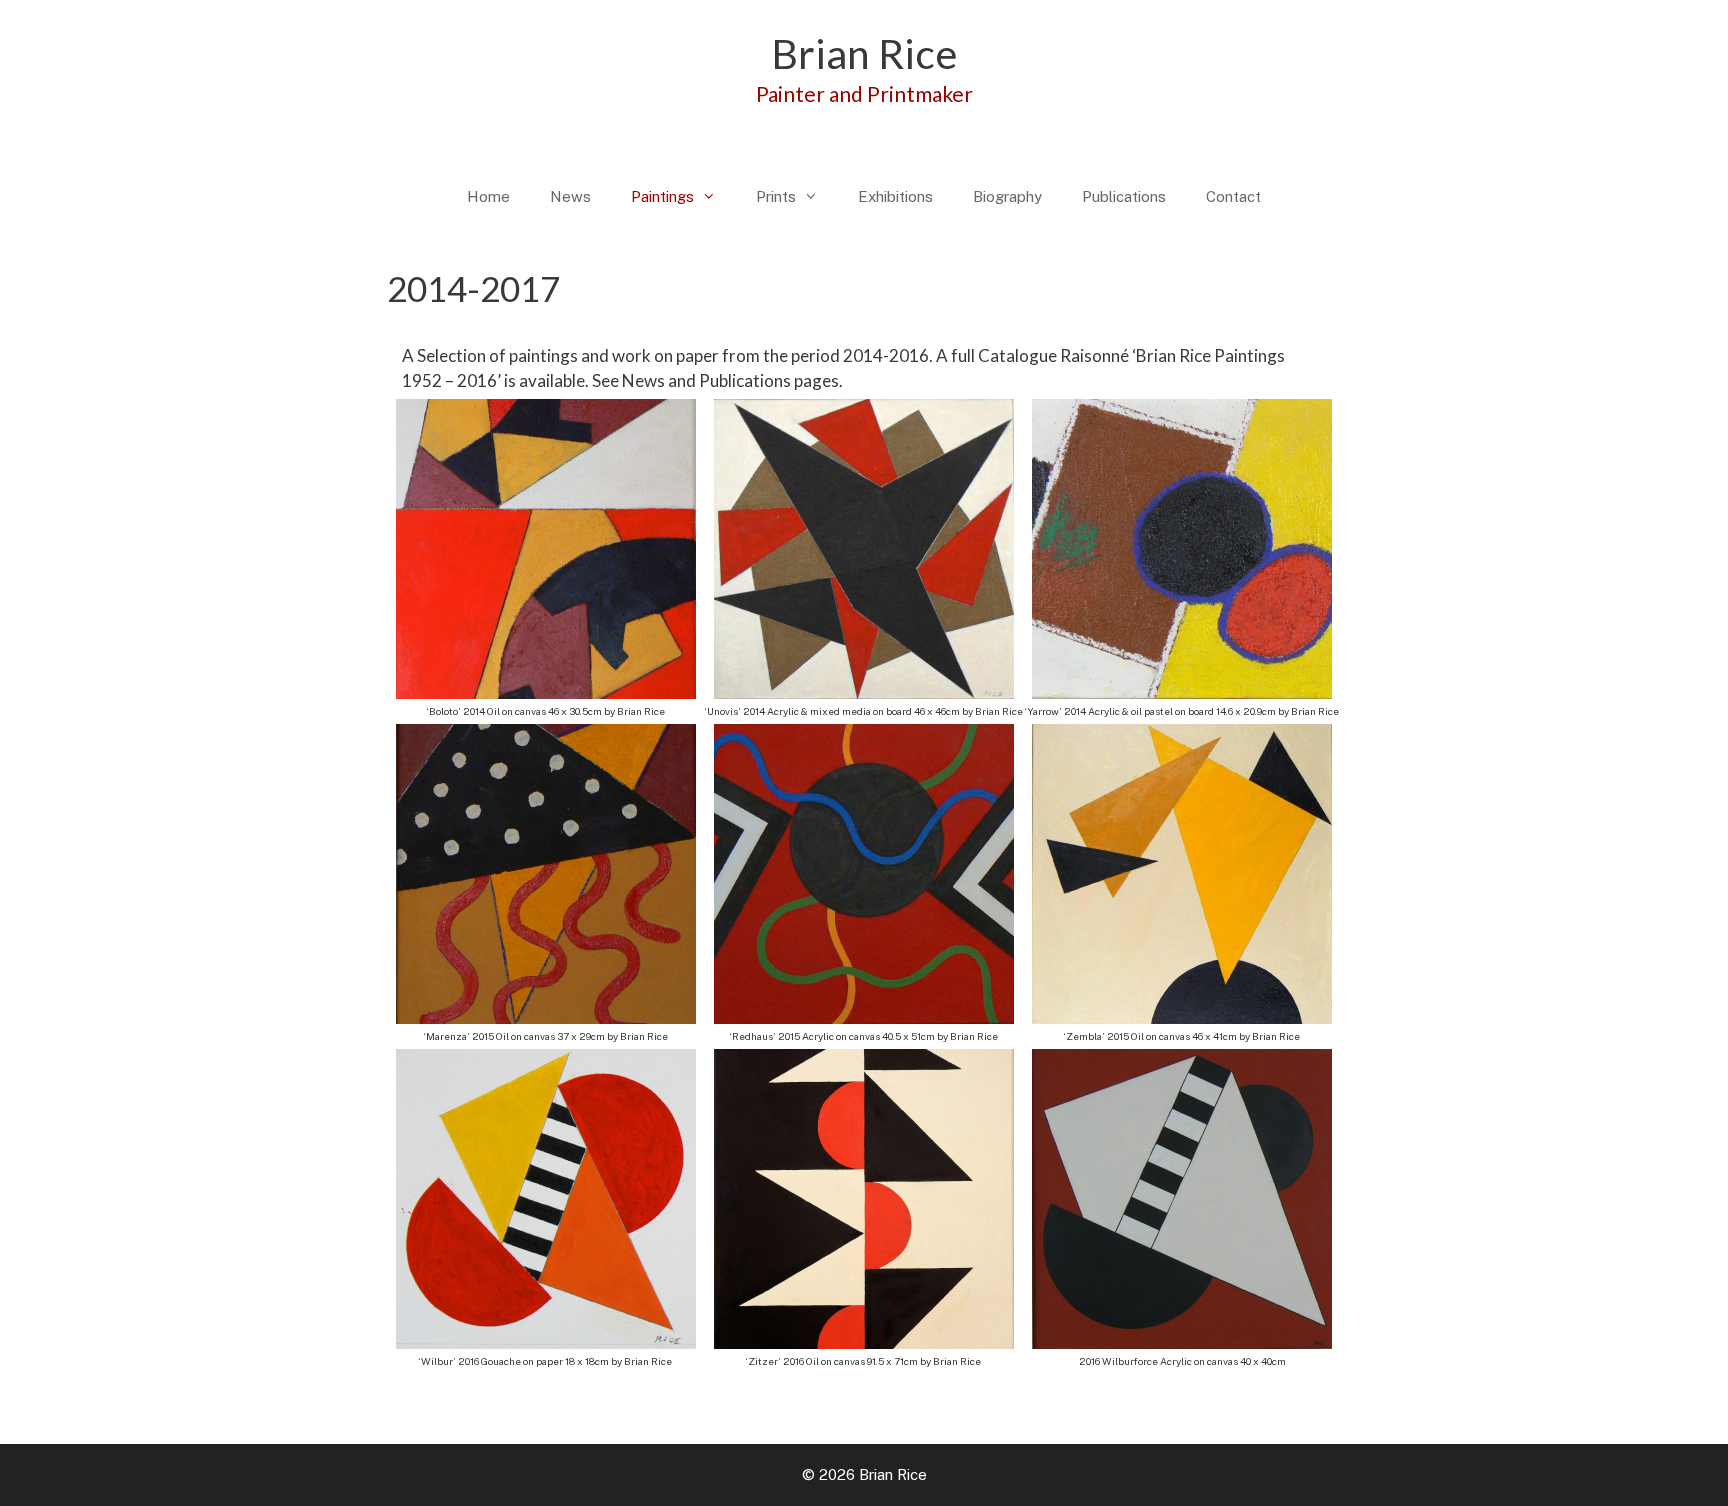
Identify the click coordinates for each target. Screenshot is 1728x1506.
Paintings (662, 196)
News (570, 196)
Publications (1124, 196)
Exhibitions (895, 196)
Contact (1233, 196)
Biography (1007, 196)
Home (488, 196)
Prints (776, 196)
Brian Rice (864, 53)
